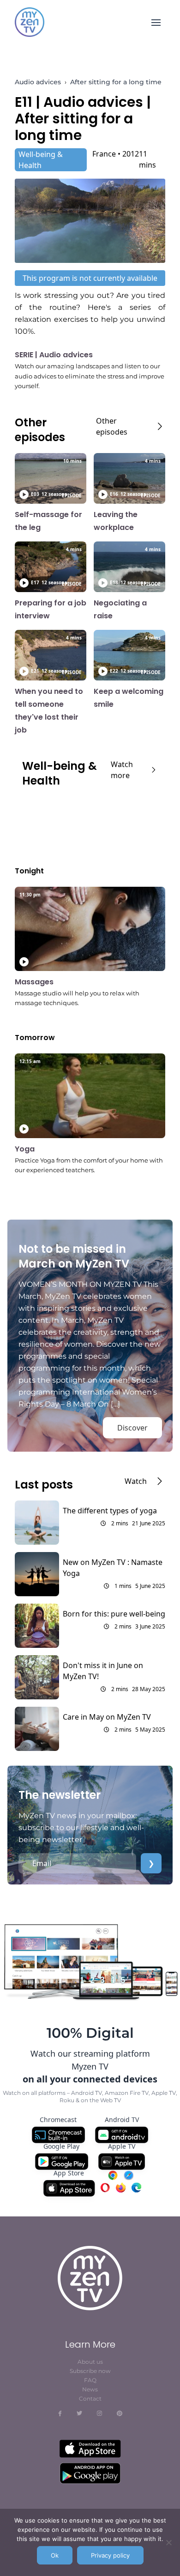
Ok (55, 2555)
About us (90, 2362)
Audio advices (38, 82)
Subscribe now (90, 2371)
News (90, 2389)
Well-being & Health (41, 160)
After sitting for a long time (116, 82)
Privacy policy (110, 2555)
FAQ (90, 2380)
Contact (90, 2399)
